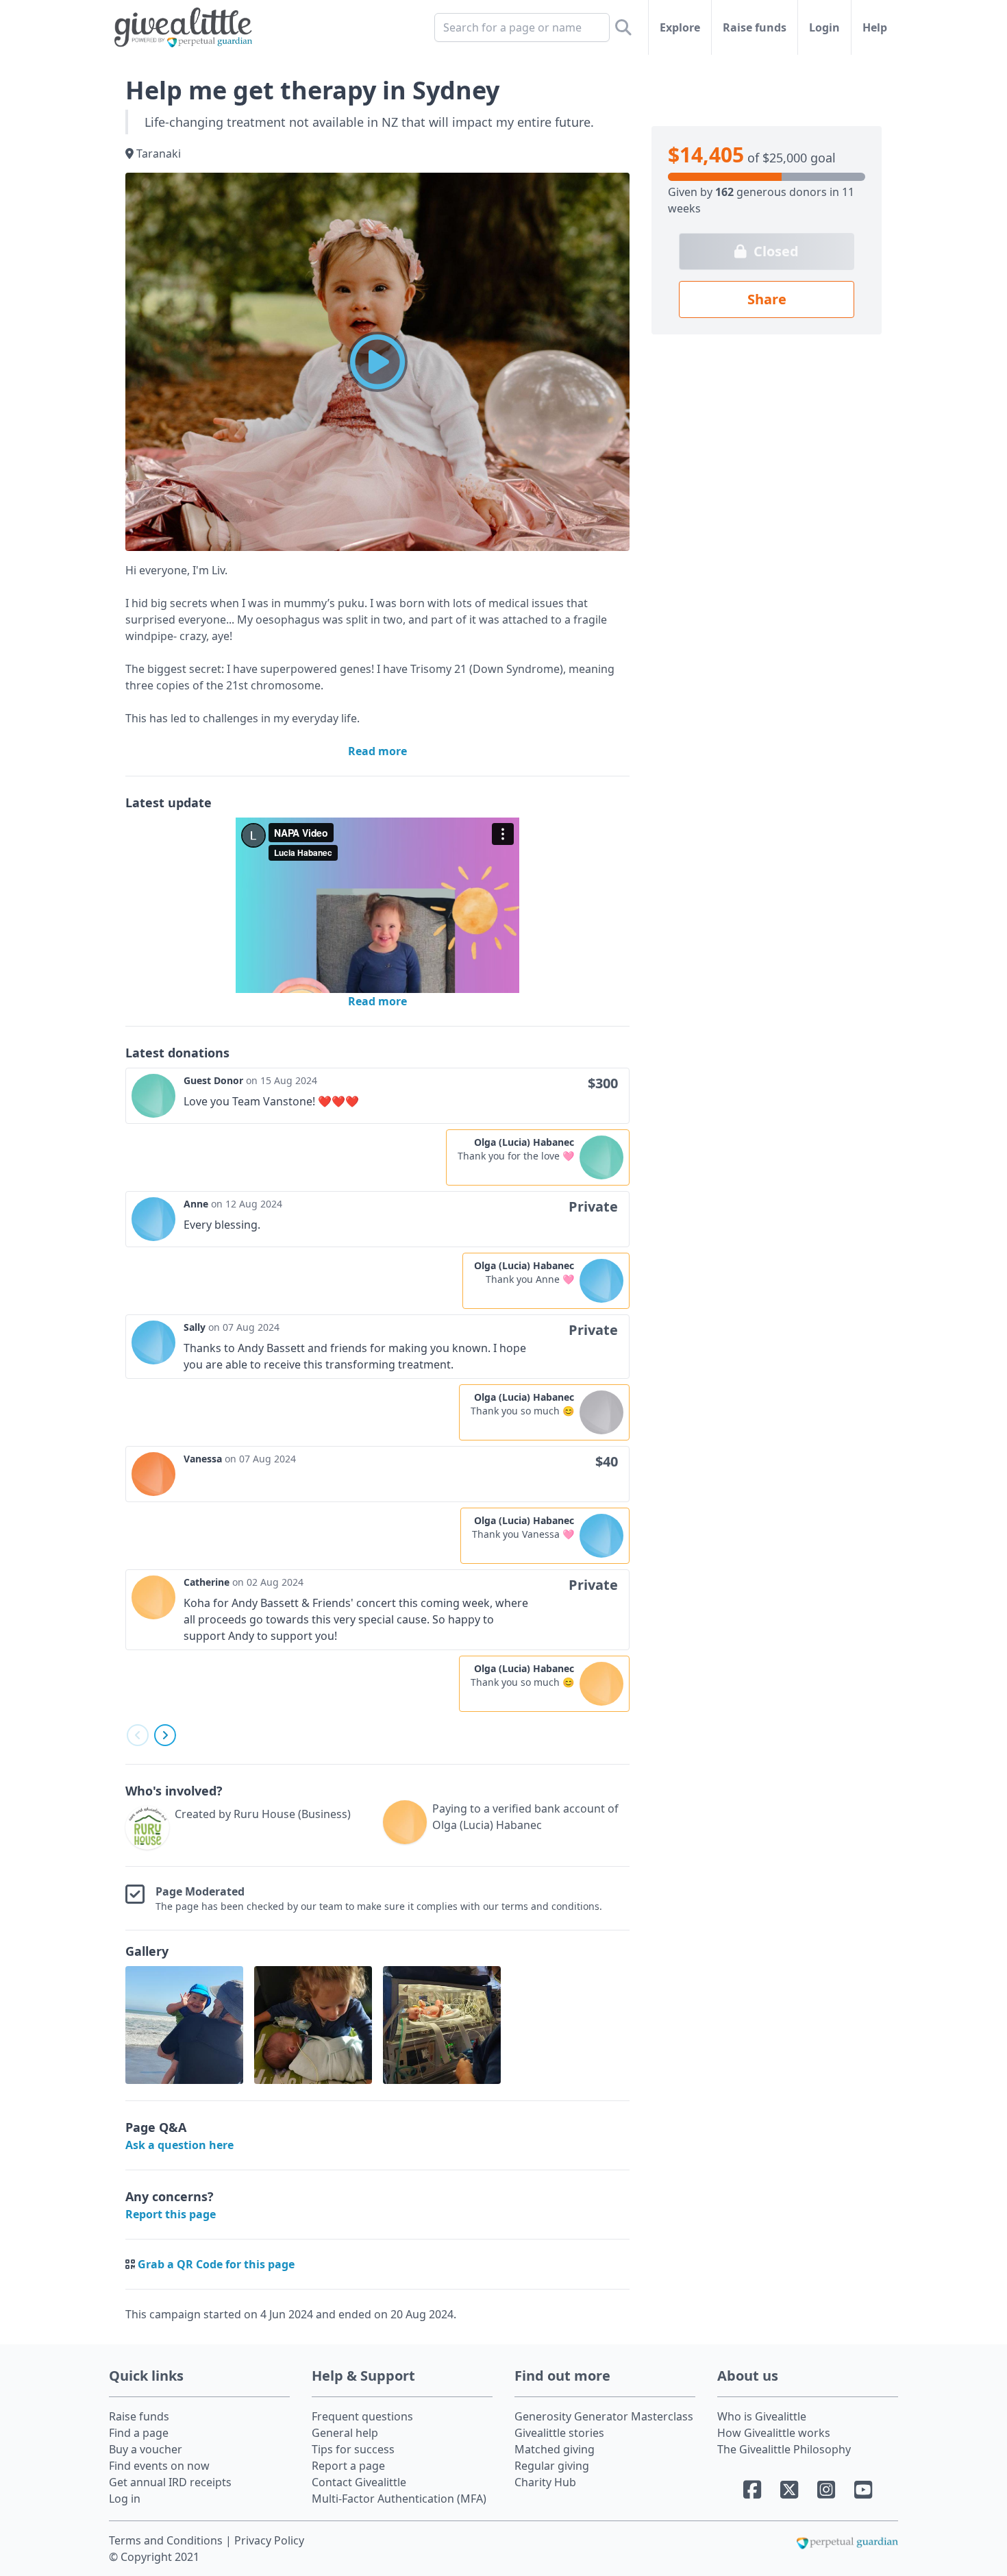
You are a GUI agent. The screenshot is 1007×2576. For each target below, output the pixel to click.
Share (767, 299)
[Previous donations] (138, 1735)
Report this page (171, 2214)
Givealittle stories (559, 2433)
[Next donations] (165, 1735)
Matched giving (555, 2449)
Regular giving (552, 2466)
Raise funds (755, 27)
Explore (680, 27)
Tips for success (353, 2449)
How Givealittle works (774, 2433)
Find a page (139, 2433)
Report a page (348, 2466)
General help (345, 2433)
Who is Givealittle (762, 2416)
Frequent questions (362, 2416)
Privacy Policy (269, 2540)
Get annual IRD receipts (170, 2482)
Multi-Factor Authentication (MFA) (399, 2499)
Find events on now (159, 2466)
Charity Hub (545, 2482)
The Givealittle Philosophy (784, 2449)
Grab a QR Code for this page (216, 2264)
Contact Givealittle (359, 2482)
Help (875, 27)
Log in (125, 2499)
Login (824, 27)
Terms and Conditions (167, 2540)
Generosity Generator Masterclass (604, 2416)
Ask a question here (179, 2145)
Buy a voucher (146, 2449)
